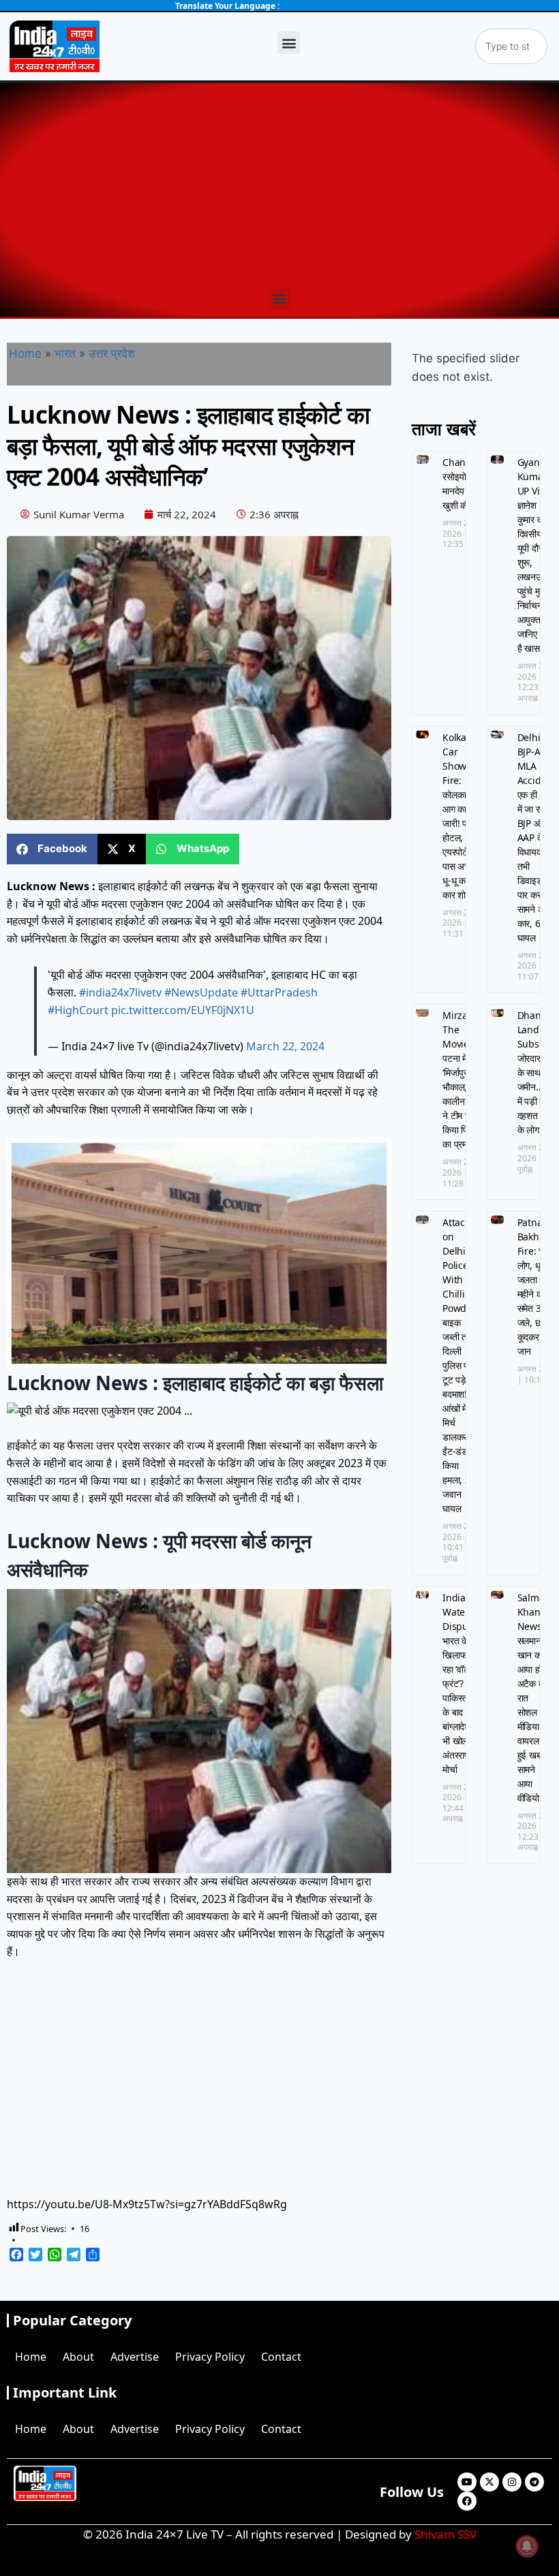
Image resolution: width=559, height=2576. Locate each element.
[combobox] (511, 46)
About (78, 2357)
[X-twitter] (489, 2482)
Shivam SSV (445, 2534)
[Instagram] (512, 2482)
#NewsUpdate (201, 992)
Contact (281, 2357)
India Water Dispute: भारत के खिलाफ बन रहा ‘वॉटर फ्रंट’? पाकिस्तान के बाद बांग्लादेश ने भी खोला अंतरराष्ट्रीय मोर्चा (463, 1683)
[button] (289, 43)
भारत (65, 354)
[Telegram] (534, 2482)
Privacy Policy (210, 2357)
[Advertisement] (279, 185)
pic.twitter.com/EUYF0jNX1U (183, 1010)
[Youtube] (467, 2482)
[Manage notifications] (527, 2546)
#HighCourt (78, 1010)
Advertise (135, 2357)
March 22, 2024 (285, 1046)
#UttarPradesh (279, 992)
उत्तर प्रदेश (112, 354)
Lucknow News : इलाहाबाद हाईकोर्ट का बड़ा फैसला (195, 1383)
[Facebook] (467, 2501)
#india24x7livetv (120, 992)
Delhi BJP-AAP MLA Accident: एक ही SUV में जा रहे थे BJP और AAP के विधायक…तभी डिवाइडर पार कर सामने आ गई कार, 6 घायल (538, 837)
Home (25, 354)
